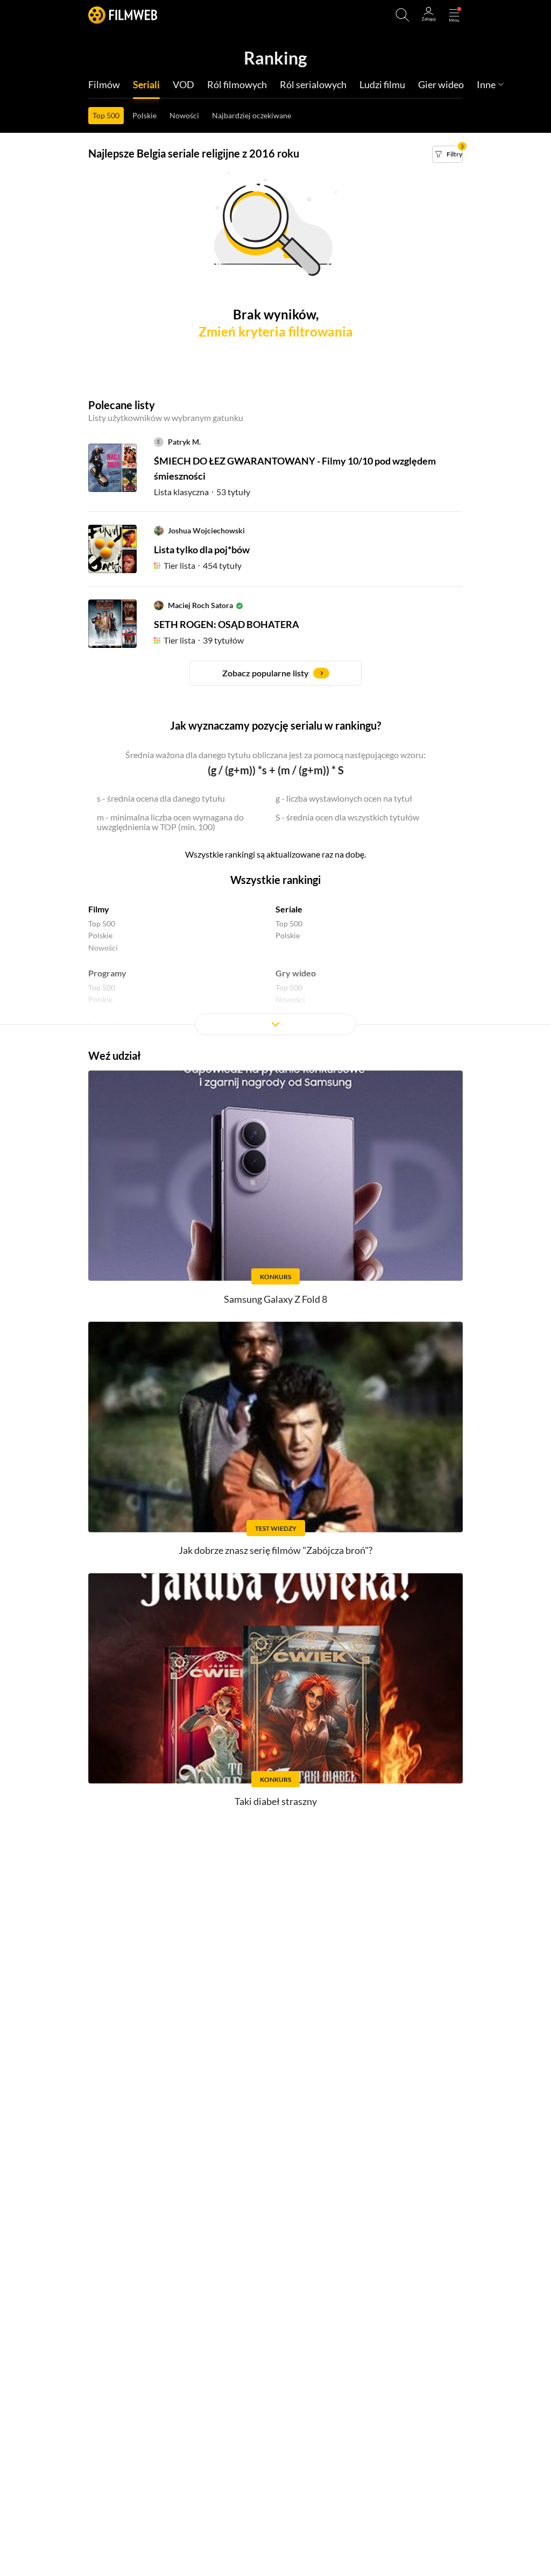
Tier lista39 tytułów (204, 640)
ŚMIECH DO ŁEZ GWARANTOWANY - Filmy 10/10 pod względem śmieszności (295, 468)
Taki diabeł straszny (276, 1801)
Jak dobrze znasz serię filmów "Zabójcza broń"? (275, 1550)
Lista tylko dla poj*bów (202, 550)
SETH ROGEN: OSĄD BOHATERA (227, 624)
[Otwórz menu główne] (454, 15)
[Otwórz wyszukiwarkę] (402, 15)
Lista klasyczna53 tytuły (202, 492)
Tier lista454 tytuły (203, 565)
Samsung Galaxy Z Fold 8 (275, 1299)
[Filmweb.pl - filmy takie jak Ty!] (123, 15)
